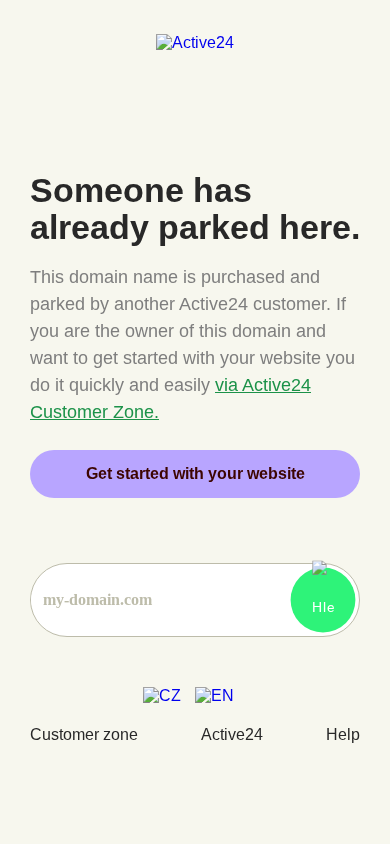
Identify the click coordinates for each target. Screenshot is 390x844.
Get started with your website (195, 473)
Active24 (232, 734)
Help (343, 734)
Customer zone (84, 734)
